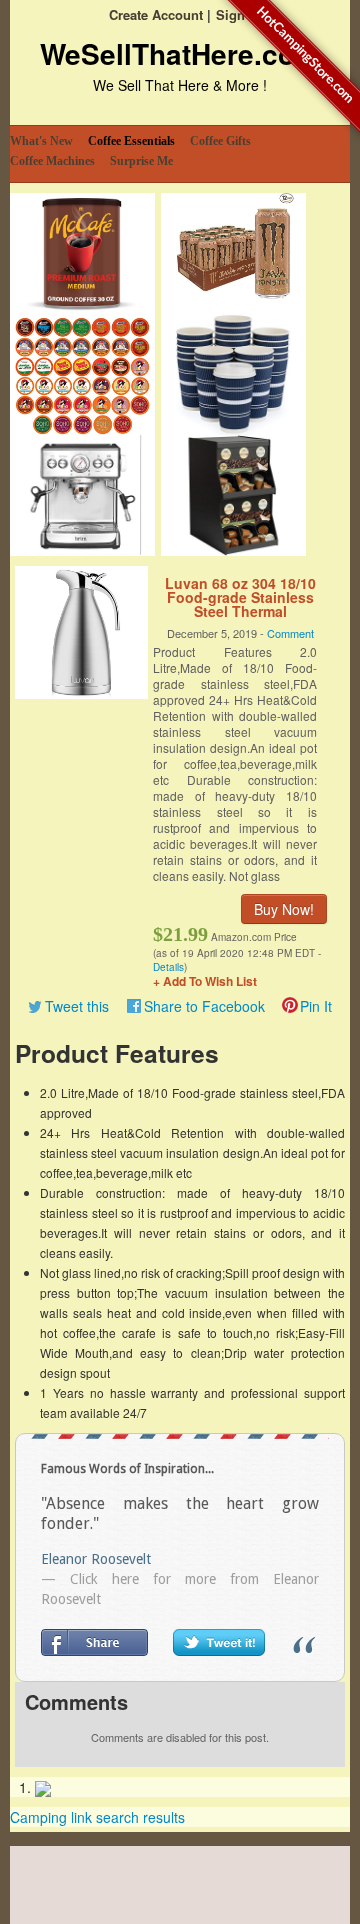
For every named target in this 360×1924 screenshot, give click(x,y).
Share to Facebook (204, 1006)
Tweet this (77, 1006)
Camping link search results (97, 1817)
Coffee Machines (52, 161)
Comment (290, 633)
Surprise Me (141, 161)
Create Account (156, 14)
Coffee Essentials (131, 141)
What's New (41, 141)
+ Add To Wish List (205, 981)
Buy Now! (284, 909)
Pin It (316, 1006)
